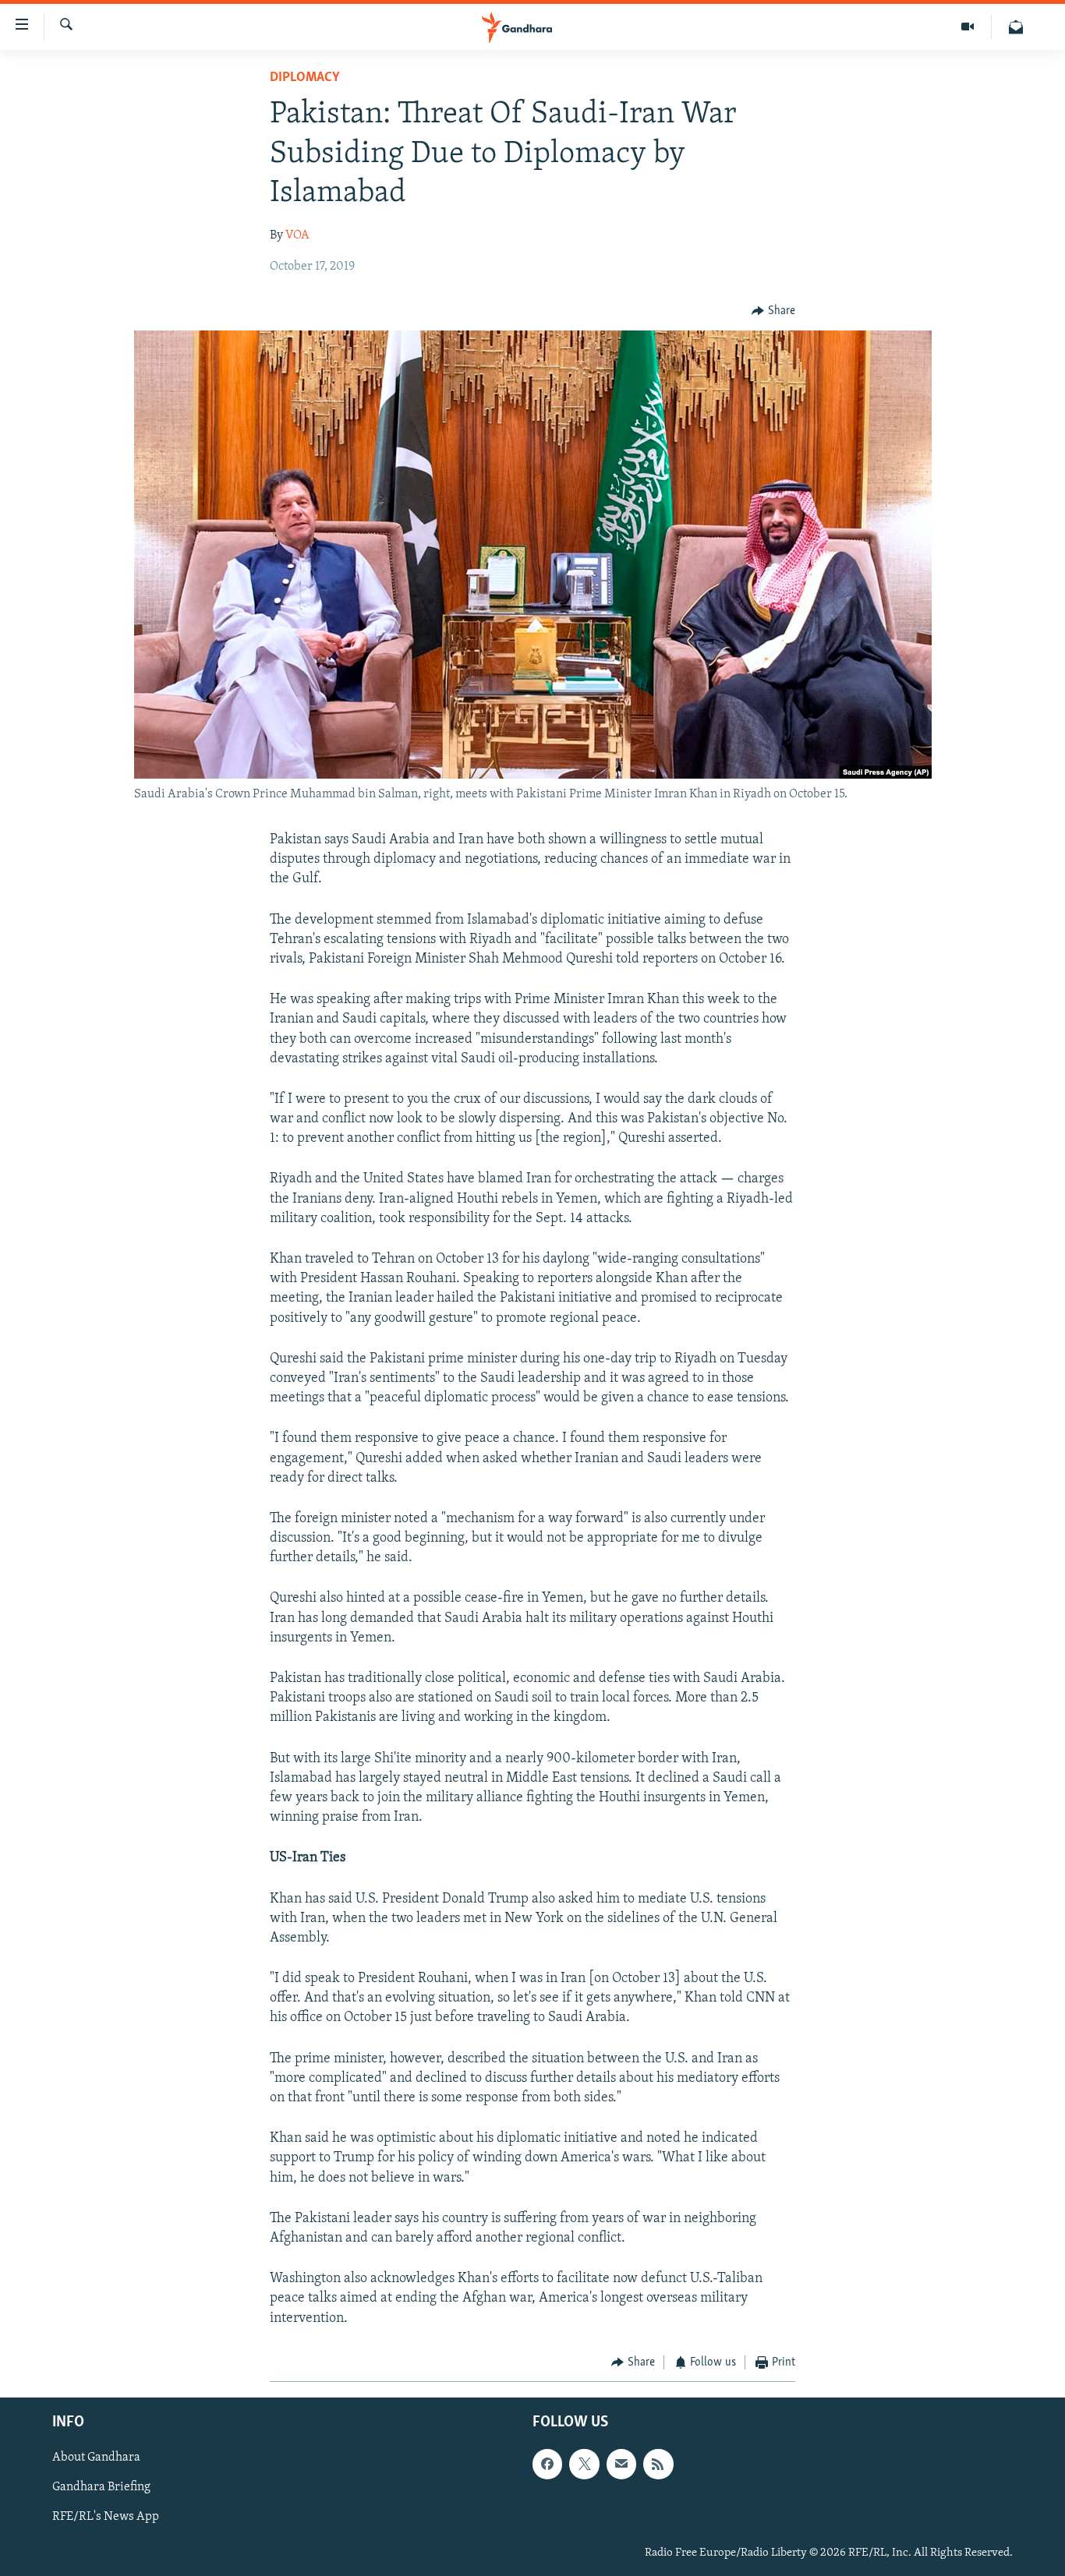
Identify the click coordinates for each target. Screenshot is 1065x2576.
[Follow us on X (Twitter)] (584, 2465)
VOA (297, 235)
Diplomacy (305, 78)
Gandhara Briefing (101, 2488)
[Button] (773, 311)
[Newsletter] (1016, 27)
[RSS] (658, 2465)
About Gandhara (96, 2458)
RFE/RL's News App (106, 2518)
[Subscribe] (621, 2465)
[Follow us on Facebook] (547, 2465)
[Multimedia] (968, 27)
